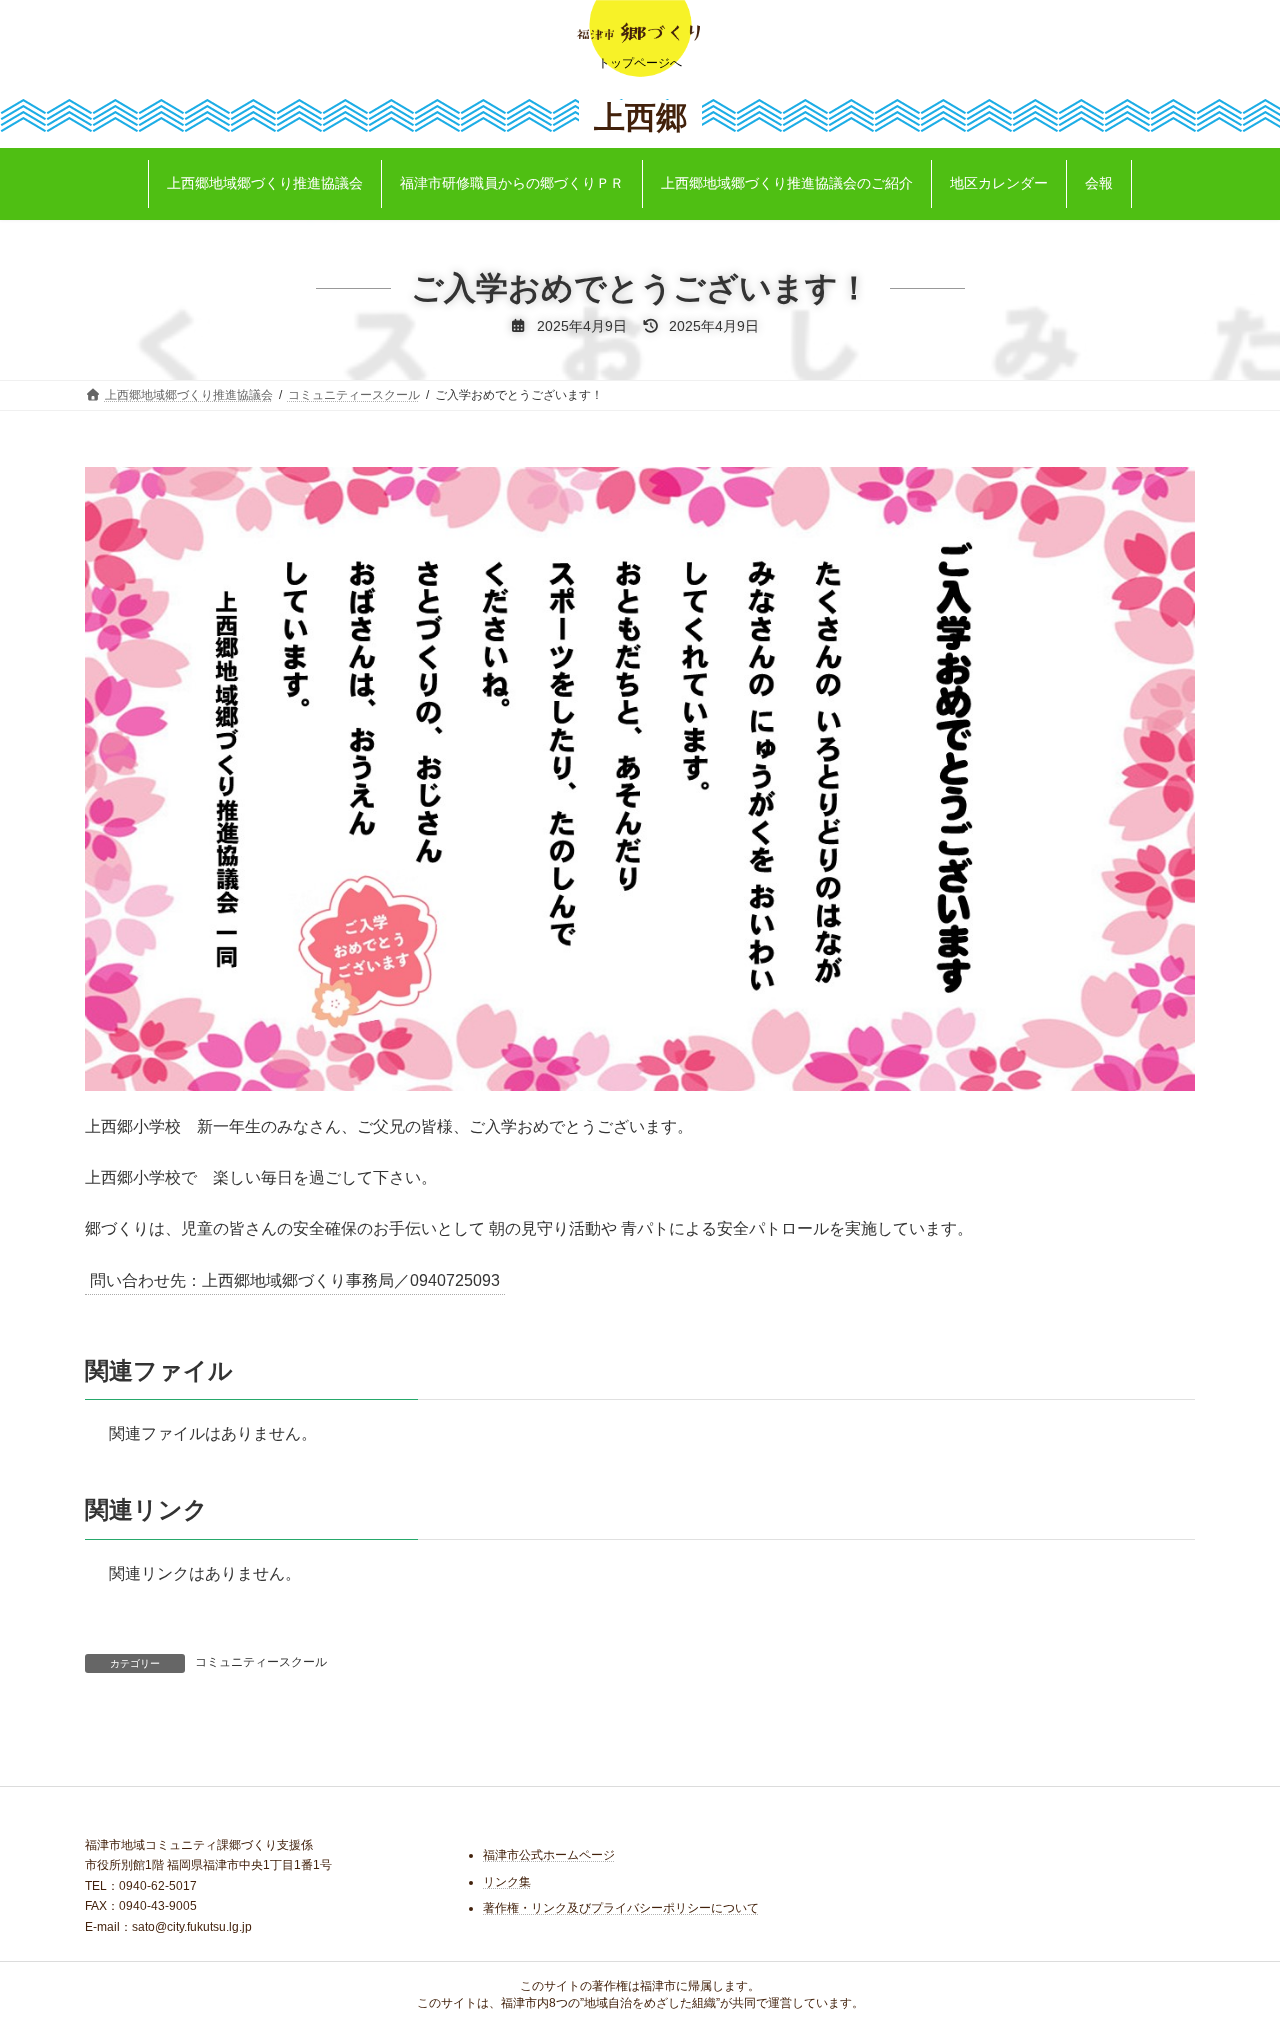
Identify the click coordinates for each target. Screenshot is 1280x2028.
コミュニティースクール (261, 1662)
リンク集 (507, 1882)
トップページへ (640, 63)
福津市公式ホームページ (549, 1855)
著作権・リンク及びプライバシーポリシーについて (621, 1908)
